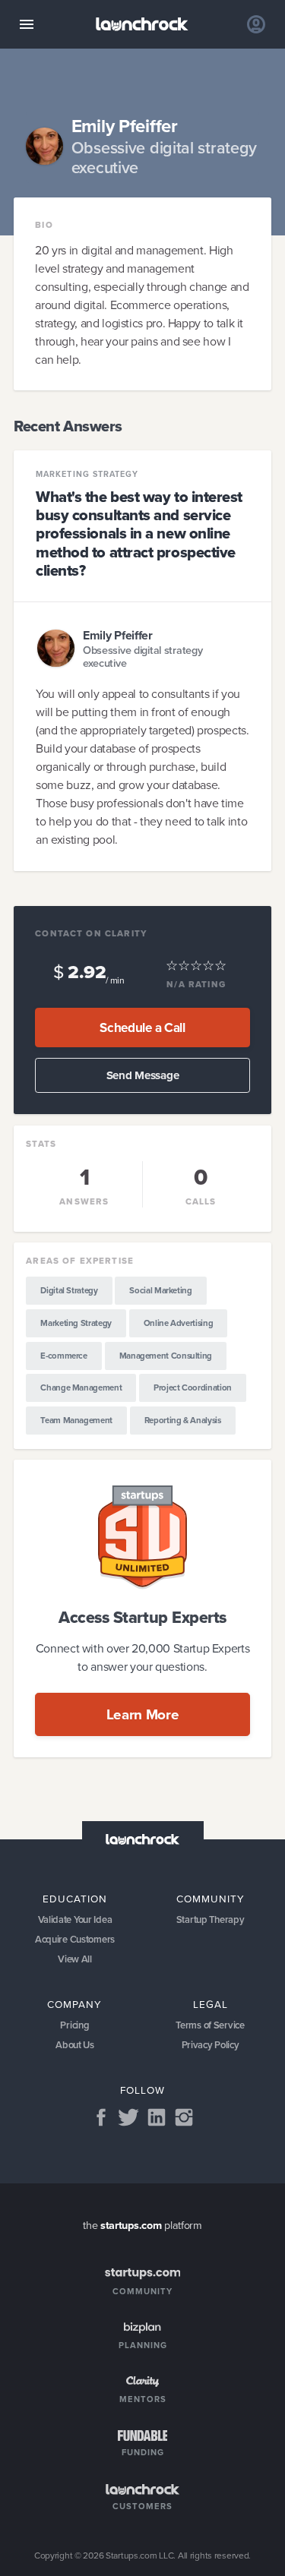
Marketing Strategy (87, 474)
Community (211, 1899)
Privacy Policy (211, 2045)
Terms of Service (210, 2025)
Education (75, 1899)
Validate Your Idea (75, 1919)
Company (74, 2004)
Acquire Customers (75, 1939)
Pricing (74, 2025)
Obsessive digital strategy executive (143, 657)
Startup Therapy (211, 1919)
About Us (75, 2045)
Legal (211, 2004)
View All (75, 1959)
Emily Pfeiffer (118, 635)
